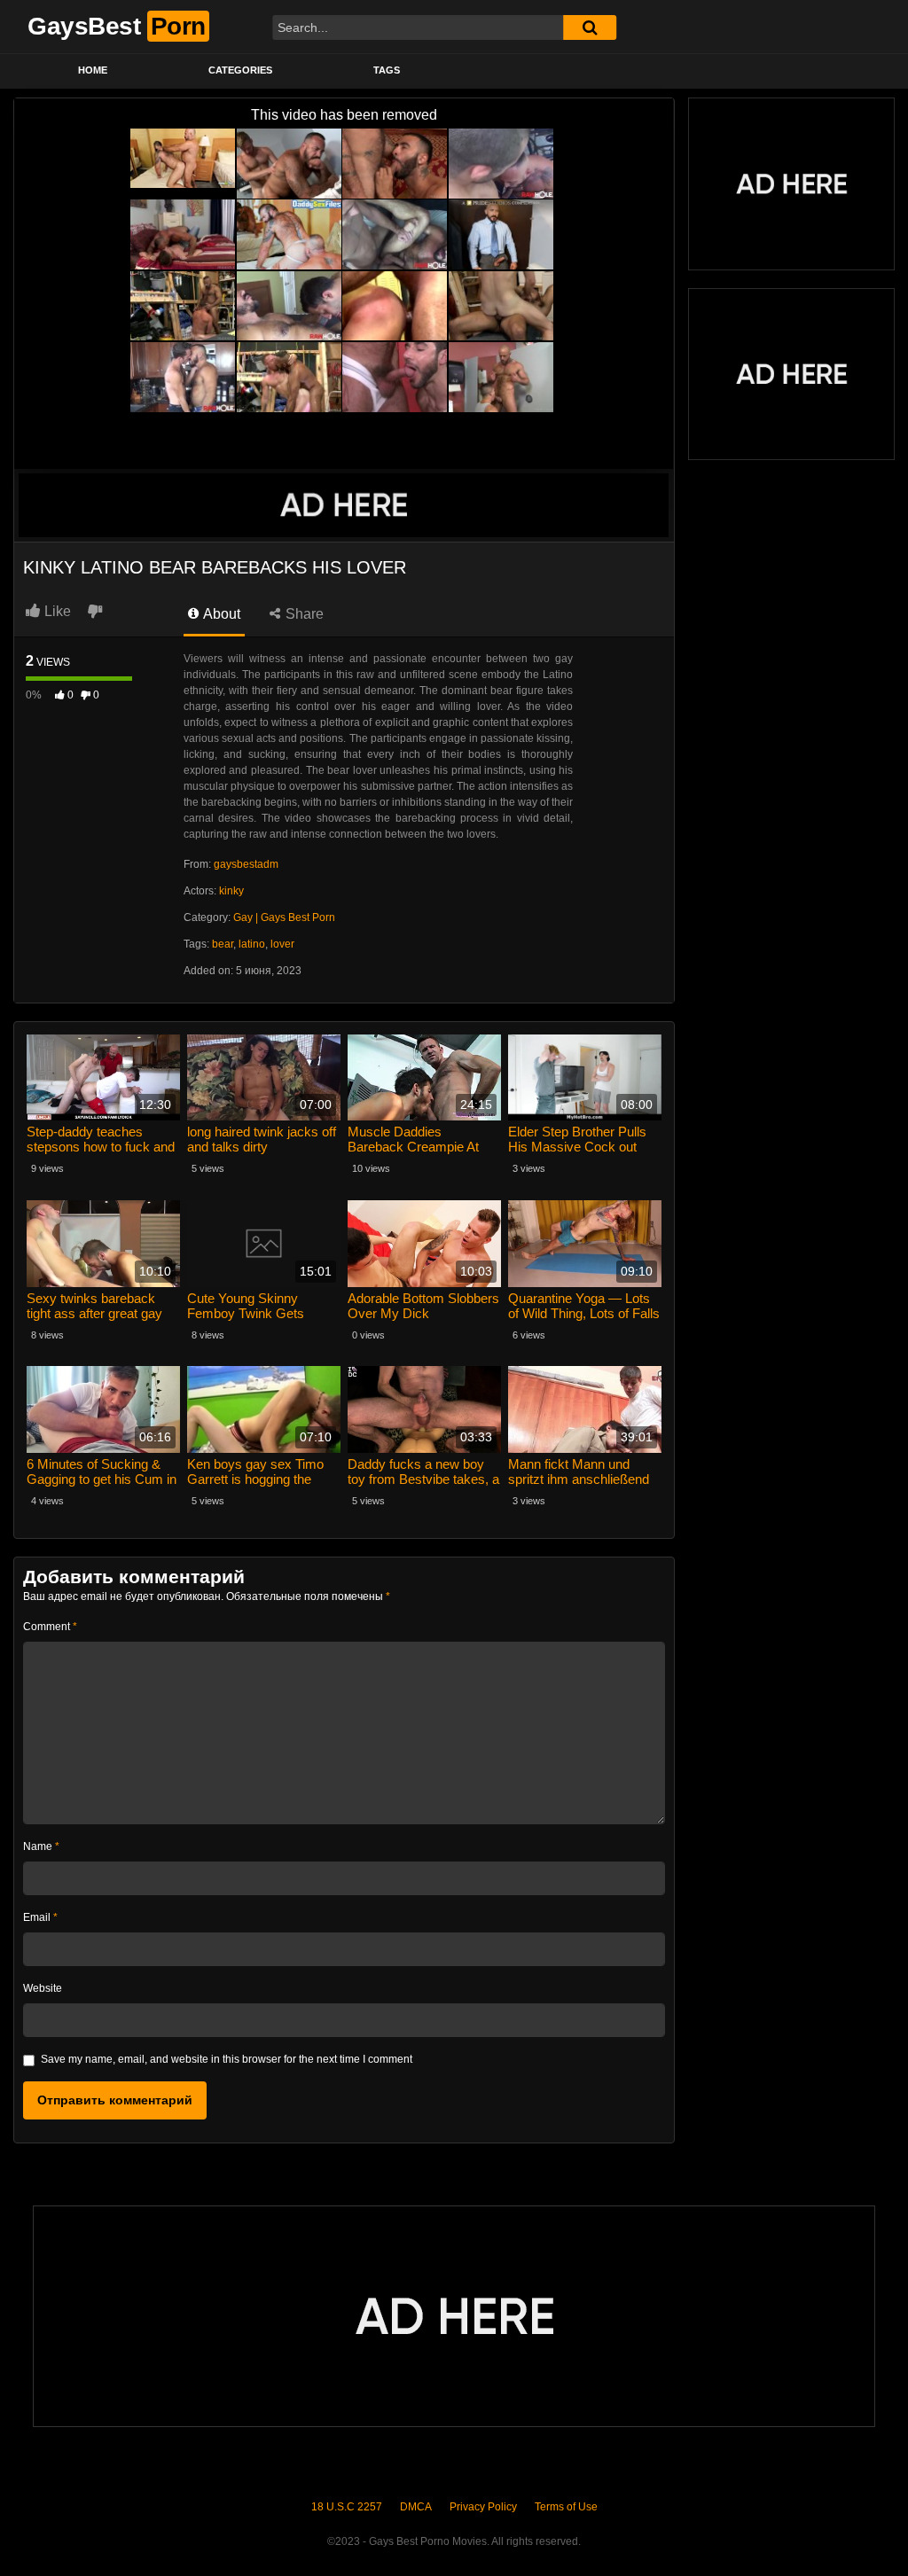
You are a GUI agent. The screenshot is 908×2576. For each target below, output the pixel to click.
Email (40, 1917)
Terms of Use (566, 2507)
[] (590, 27)
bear (223, 944)
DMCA (416, 2507)
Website (43, 1988)
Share (303, 614)
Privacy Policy (483, 2507)
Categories (240, 70)
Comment (50, 1627)
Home (93, 70)
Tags (387, 70)
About (220, 614)
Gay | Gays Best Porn (284, 917)
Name (41, 1846)
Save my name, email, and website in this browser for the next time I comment (227, 2059)
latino (252, 944)
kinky (231, 891)
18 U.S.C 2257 (347, 2507)
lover (282, 944)
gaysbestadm (246, 864)
